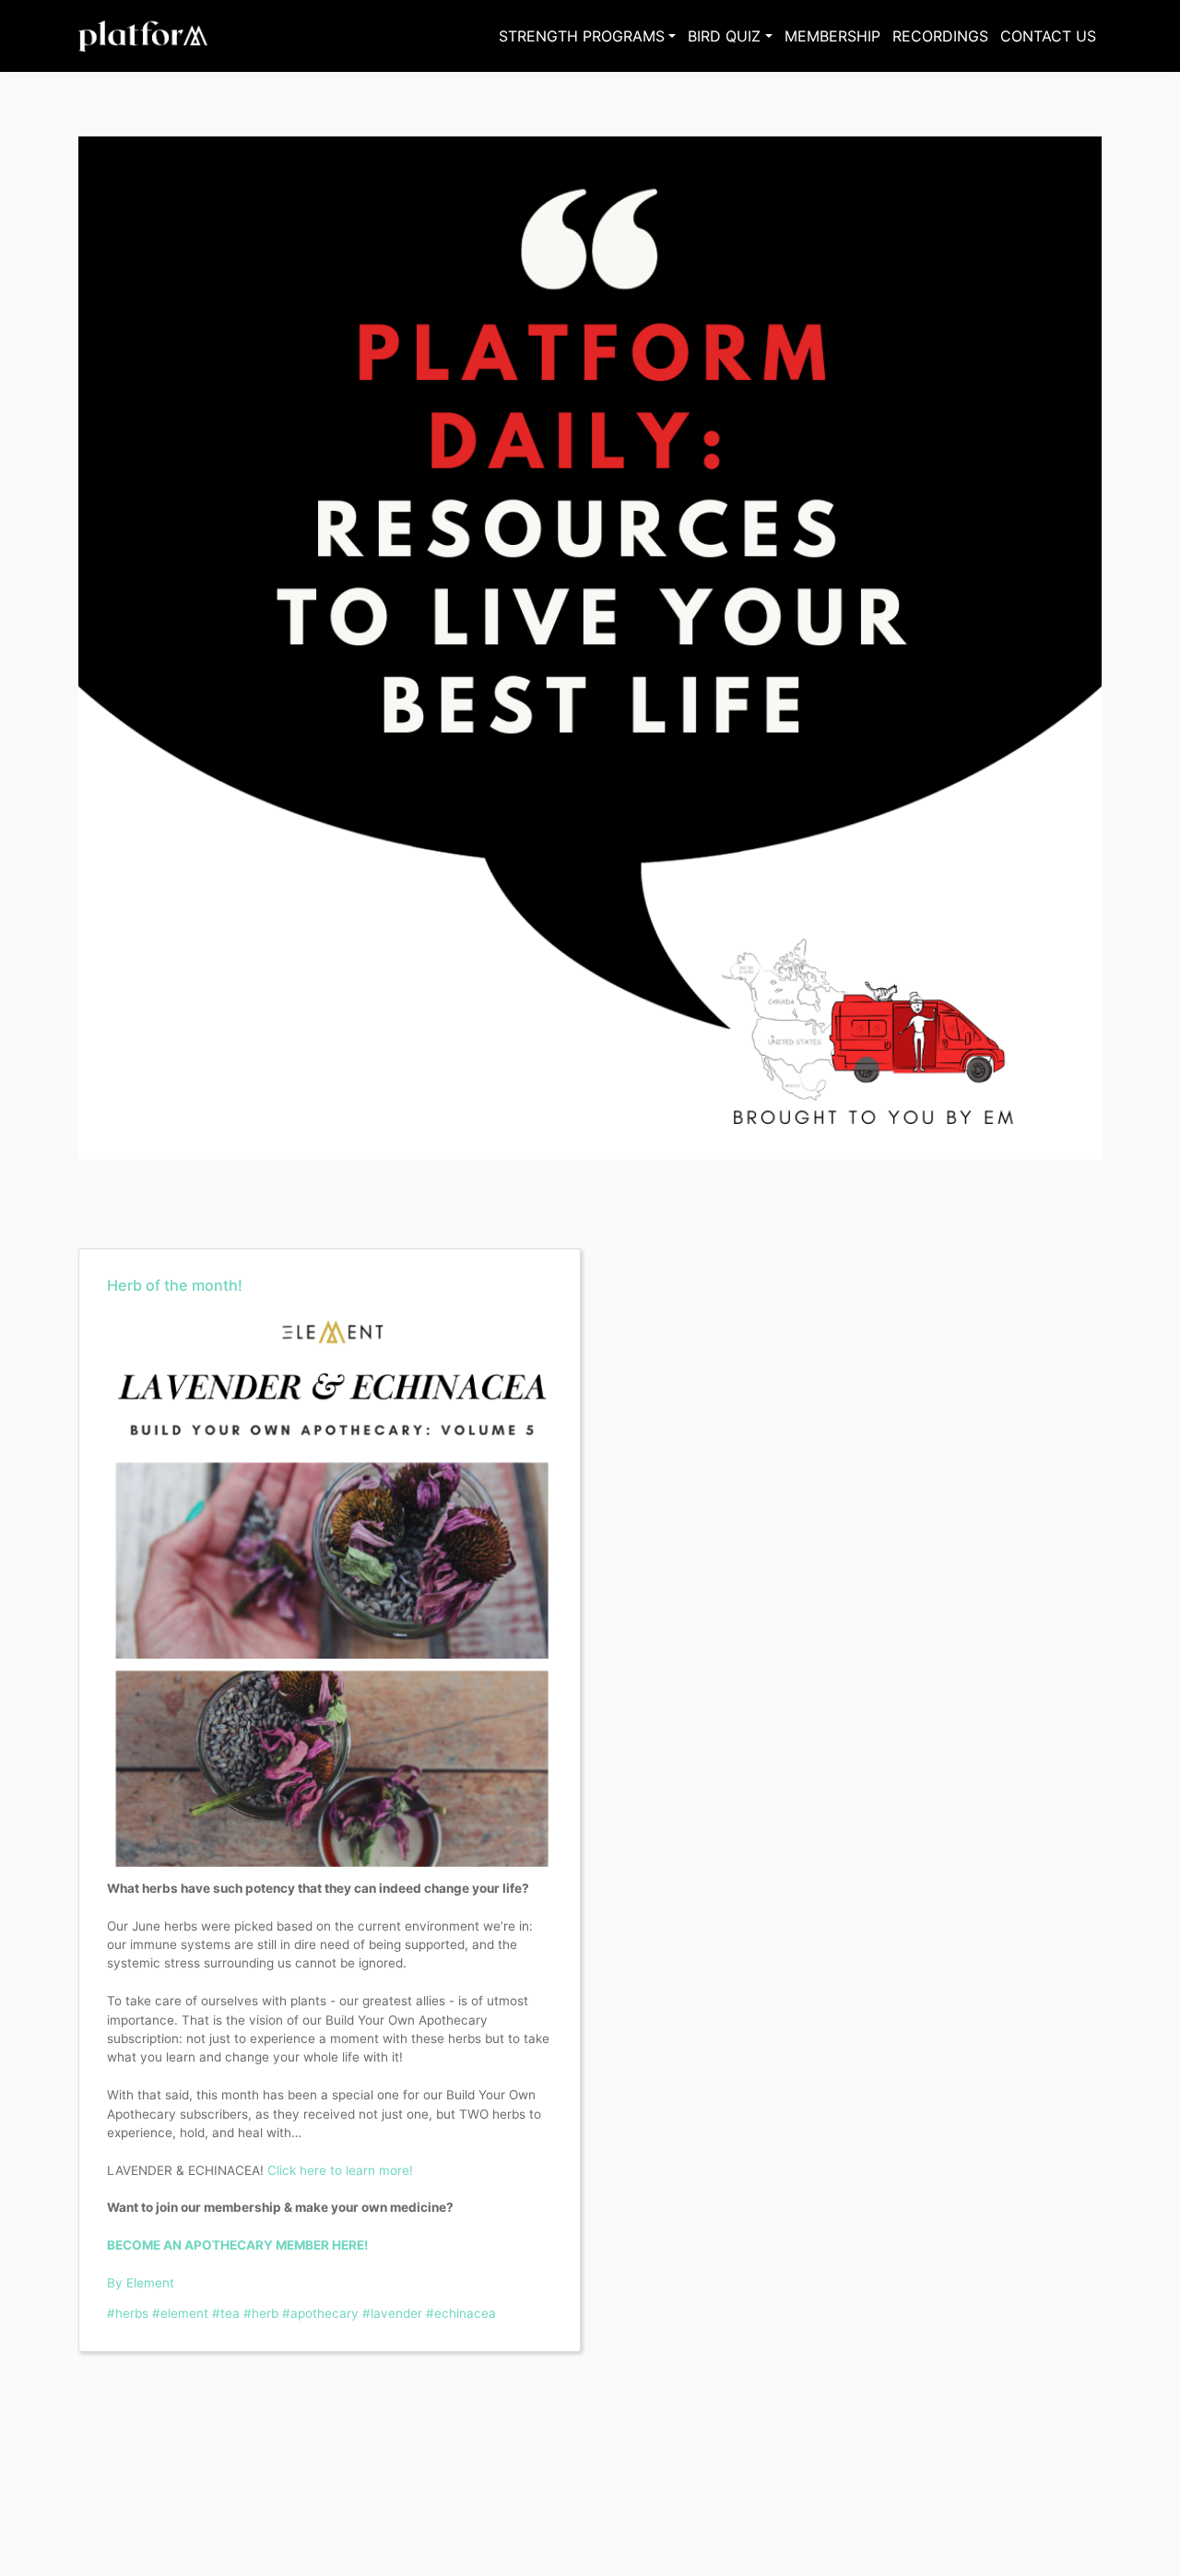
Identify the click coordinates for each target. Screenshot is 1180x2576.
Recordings (940, 36)
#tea (226, 2313)
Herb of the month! (175, 1285)
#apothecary (320, 2313)
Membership (832, 36)
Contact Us (1048, 36)
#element (180, 2313)
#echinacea (461, 2313)
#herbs (128, 2313)
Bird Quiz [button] (724, 36)
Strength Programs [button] (582, 36)
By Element (141, 2283)
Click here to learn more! (340, 2170)
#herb (261, 2313)
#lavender (392, 2313)
